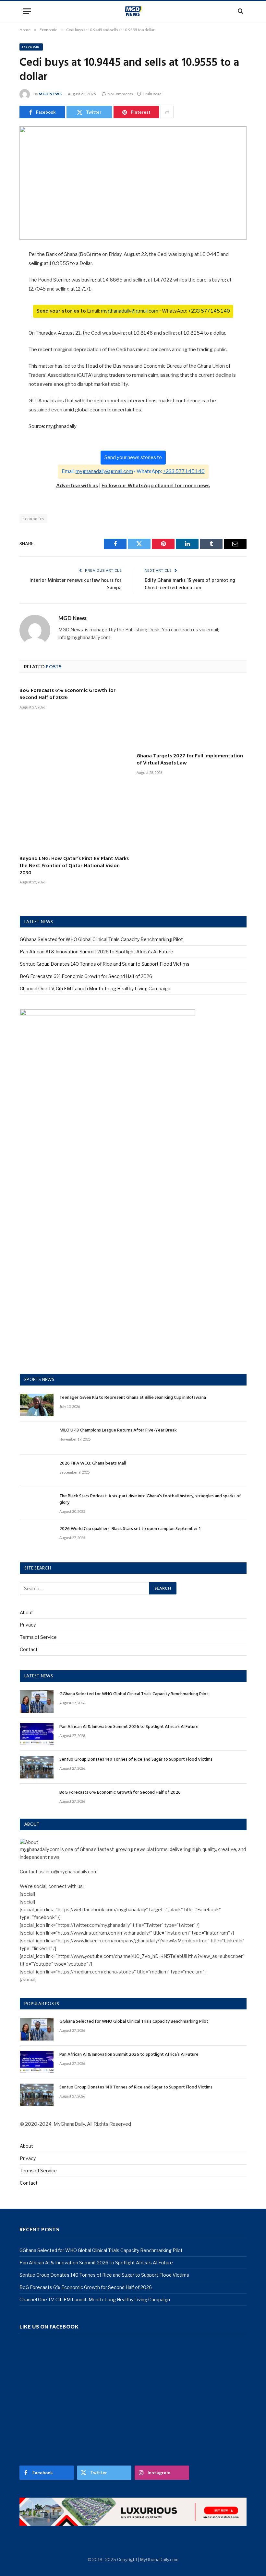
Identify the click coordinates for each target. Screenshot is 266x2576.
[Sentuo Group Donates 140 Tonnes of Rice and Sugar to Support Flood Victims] (37, 1767)
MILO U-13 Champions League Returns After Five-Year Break (118, 1431)
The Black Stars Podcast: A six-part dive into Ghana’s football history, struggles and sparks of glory (150, 1500)
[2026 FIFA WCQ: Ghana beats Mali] (37, 1471)
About (26, 1612)
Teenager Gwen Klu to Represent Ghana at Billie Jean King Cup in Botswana (133, 1398)
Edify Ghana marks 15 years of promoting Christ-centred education (190, 584)
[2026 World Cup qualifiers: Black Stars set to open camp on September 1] (37, 1536)
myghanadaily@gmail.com (130, 311)
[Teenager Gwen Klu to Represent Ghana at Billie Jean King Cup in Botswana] (37, 1405)
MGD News (50, 94)
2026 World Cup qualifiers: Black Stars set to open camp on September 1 (130, 1529)
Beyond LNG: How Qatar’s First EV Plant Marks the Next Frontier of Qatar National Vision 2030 (74, 866)
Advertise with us (77, 486)
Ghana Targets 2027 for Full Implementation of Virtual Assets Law (190, 760)
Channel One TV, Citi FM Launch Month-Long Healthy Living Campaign (95, 989)
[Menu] (27, 11)
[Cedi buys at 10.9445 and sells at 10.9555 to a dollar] (133, 183)
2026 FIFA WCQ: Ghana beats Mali (93, 1464)
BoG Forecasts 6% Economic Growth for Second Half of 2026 (67, 695)
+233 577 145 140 (209, 311)
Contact (29, 1649)
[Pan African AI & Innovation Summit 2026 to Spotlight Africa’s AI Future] (37, 1734)
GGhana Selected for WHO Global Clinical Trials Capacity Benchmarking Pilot (101, 939)
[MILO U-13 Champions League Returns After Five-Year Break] (37, 1438)
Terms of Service (38, 1637)
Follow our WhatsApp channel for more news (156, 486)
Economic (31, 47)
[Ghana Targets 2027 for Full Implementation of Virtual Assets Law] (192, 715)
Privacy (28, 1625)
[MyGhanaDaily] (133, 11)
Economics (33, 519)
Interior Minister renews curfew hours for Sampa (76, 584)
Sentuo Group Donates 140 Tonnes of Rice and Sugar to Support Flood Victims (105, 964)
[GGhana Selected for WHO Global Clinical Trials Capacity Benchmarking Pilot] (37, 1702)
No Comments (120, 94)
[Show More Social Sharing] (167, 112)
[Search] (240, 11)
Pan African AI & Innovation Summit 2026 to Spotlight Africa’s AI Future (97, 952)
